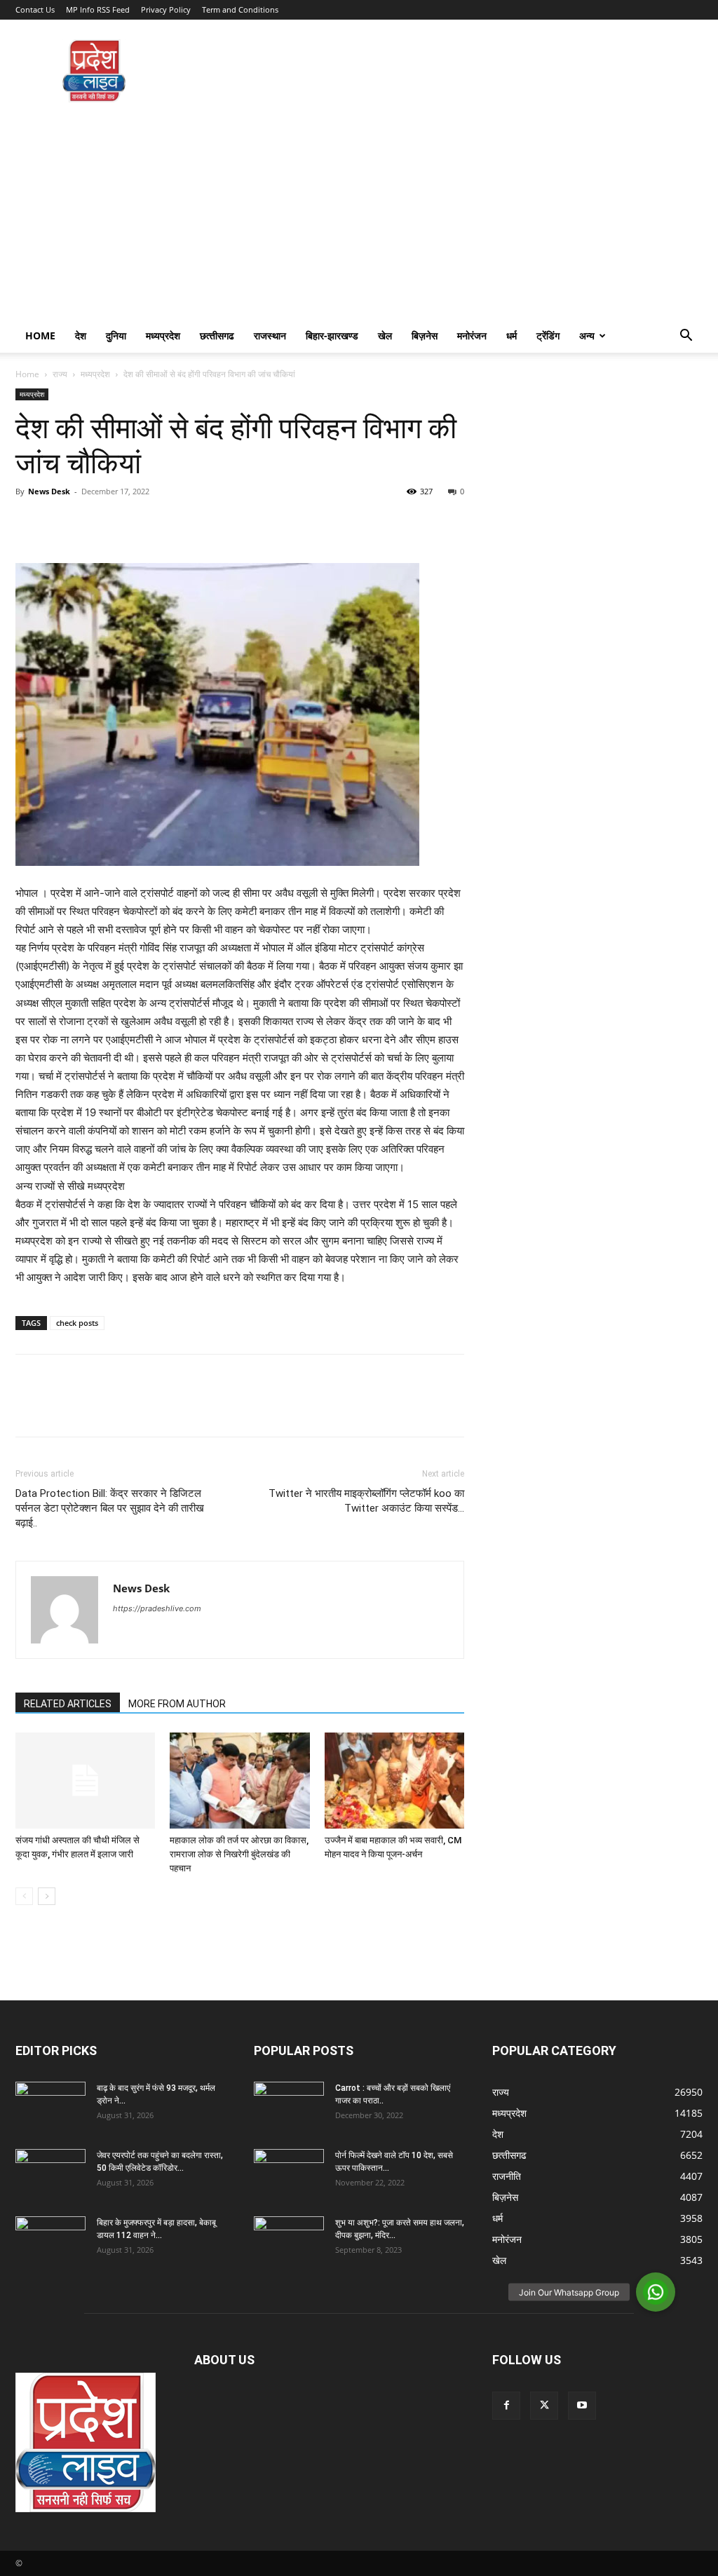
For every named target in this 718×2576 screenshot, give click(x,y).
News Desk (49, 491)
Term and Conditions (240, 9)
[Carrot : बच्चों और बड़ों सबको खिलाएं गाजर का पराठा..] (289, 2101)
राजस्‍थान (270, 335)
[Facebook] (29, 523)
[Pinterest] (94, 523)
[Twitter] (62, 523)
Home (40, 335)
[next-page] (47, 1896)
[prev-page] (24, 1896)
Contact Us (35, 9)
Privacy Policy (166, 9)
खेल (385, 335)
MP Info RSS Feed (98, 9)
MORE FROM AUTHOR (177, 1704)
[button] (686, 337)
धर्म (512, 335)
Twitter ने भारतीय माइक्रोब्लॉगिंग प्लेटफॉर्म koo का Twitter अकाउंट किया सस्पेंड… (366, 1501)
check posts (77, 1323)
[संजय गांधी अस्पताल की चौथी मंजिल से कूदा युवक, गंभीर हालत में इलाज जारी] (85, 1781)
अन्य (587, 335)
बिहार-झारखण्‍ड (332, 335)
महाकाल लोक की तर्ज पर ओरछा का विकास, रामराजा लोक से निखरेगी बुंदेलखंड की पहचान (239, 1854)
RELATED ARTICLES (68, 1704)
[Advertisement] (359, 214)
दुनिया (116, 335)
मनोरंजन (472, 335)
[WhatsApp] (126, 523)
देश (81, 335)
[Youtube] (582, 2406)
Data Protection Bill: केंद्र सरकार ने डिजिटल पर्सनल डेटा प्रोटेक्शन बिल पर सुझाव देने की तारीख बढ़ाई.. (110, 1508)
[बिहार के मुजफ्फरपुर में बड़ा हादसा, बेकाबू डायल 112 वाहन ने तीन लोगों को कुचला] (50, 2241)
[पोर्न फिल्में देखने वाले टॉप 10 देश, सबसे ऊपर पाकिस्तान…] (289, 2168)
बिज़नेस (425, 335)
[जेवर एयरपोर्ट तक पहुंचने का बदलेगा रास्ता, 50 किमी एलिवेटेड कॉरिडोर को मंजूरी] (50, 2174)
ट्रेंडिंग (548, 335)
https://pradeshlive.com (157, 1608)
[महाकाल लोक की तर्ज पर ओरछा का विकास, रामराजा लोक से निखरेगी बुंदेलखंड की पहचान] (239, 1781)
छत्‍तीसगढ (217, 335)
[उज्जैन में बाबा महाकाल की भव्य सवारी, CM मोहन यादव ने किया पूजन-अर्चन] (394, 1781)
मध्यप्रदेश (163, 335)
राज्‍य (60, 374)
